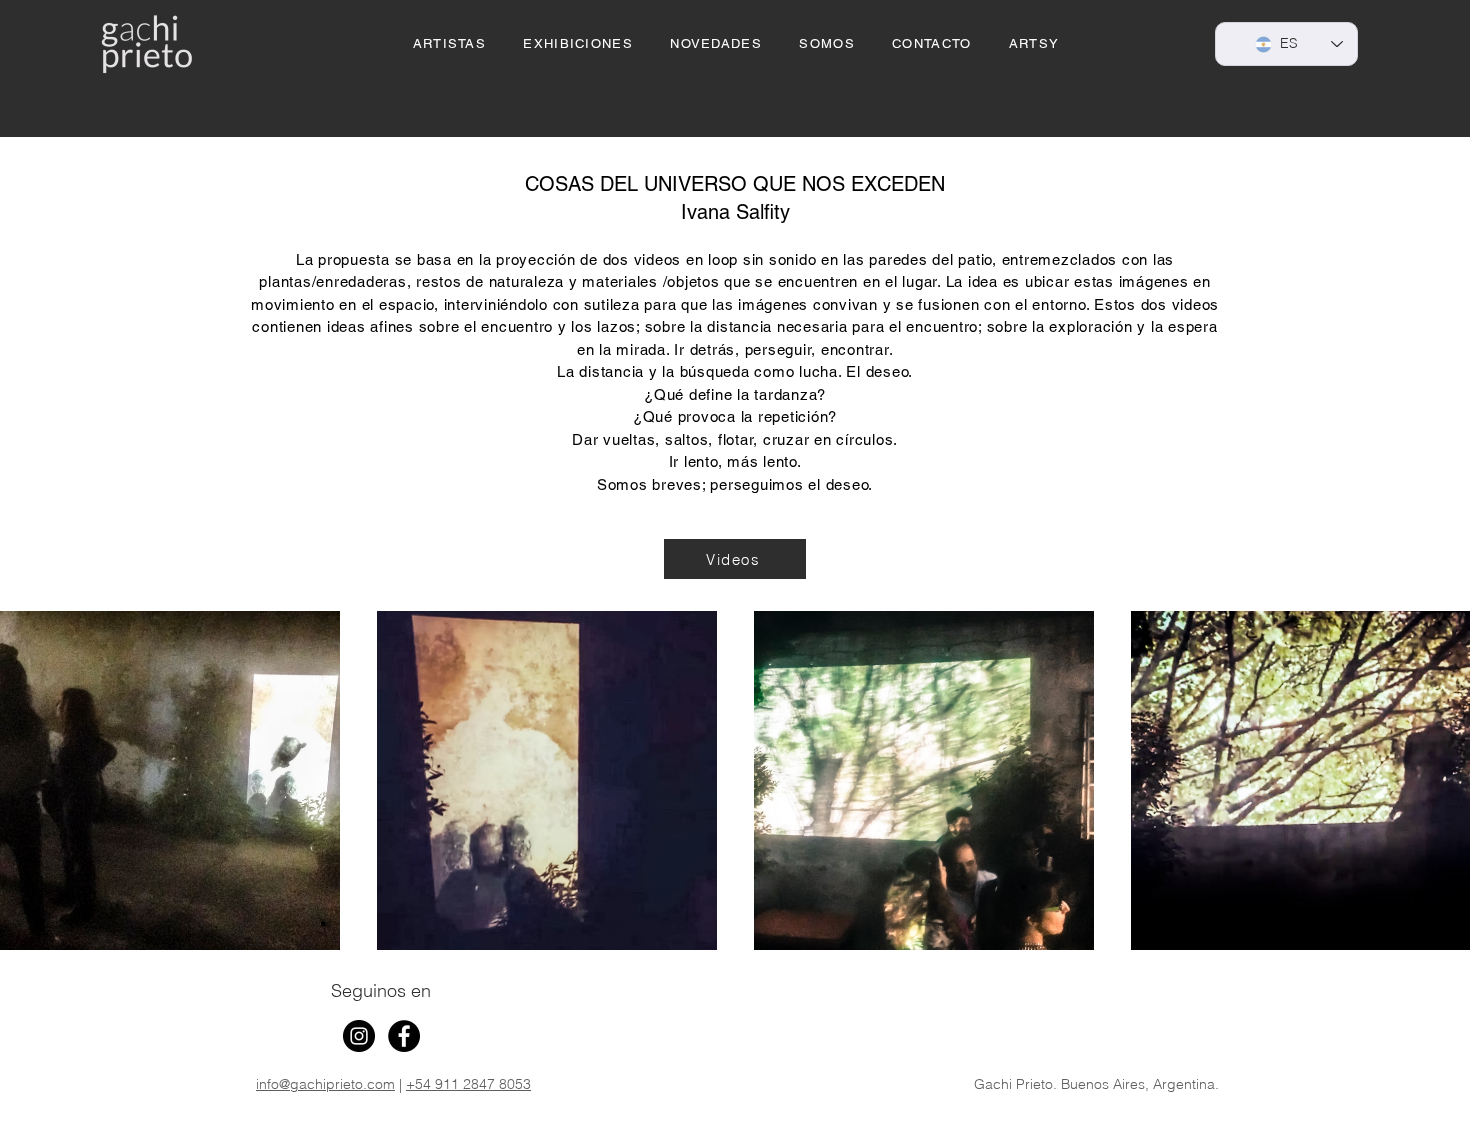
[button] (578, 44)
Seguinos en (381, 990)
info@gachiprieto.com (325, 1084)
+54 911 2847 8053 (468, 1084)
